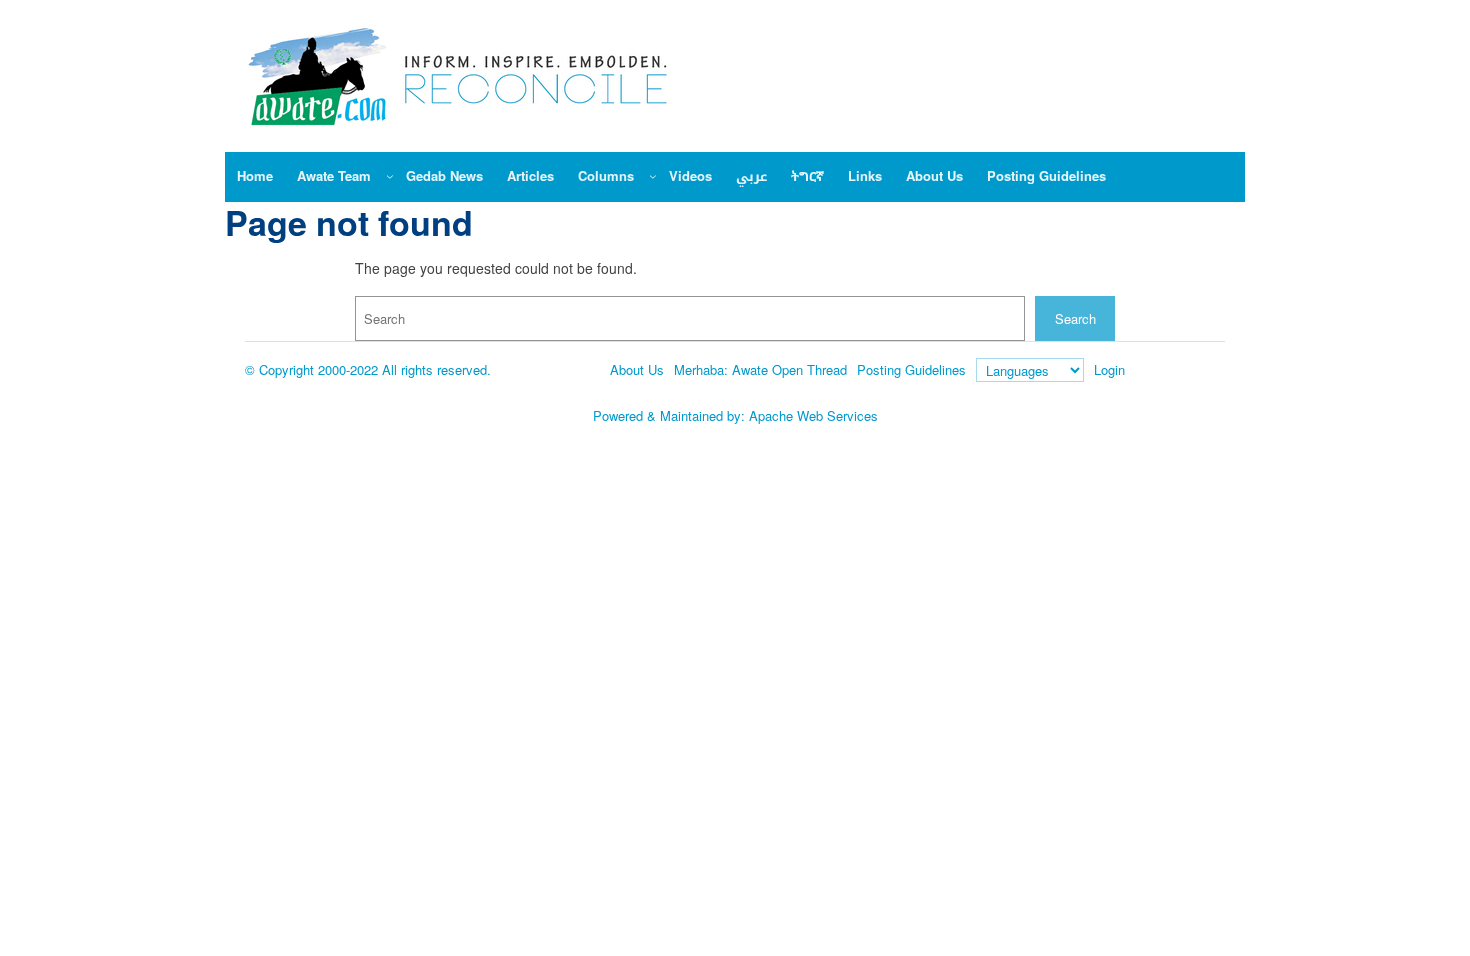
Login (1109, 369)
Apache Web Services (813, 415)
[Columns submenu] (653, 176)
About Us (637, 369)
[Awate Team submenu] (390, 176)
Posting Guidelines (911, 369)
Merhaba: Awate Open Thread (760, 369)
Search (1075, 318)
